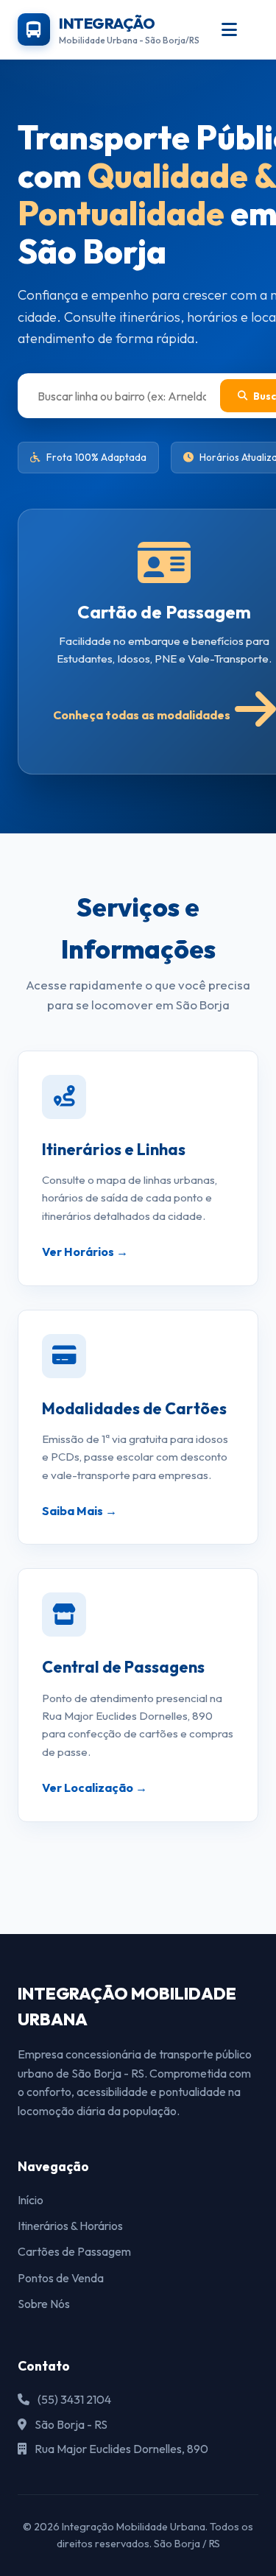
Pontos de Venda (61, 2278)
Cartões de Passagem (74, 2251)
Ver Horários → (85, 1252)
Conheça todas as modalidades (142, 715)
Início (31, 2200)
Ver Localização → (95, 1788)
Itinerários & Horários (70, 2226)
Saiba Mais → (79, 1511)
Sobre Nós (44, 2304)
